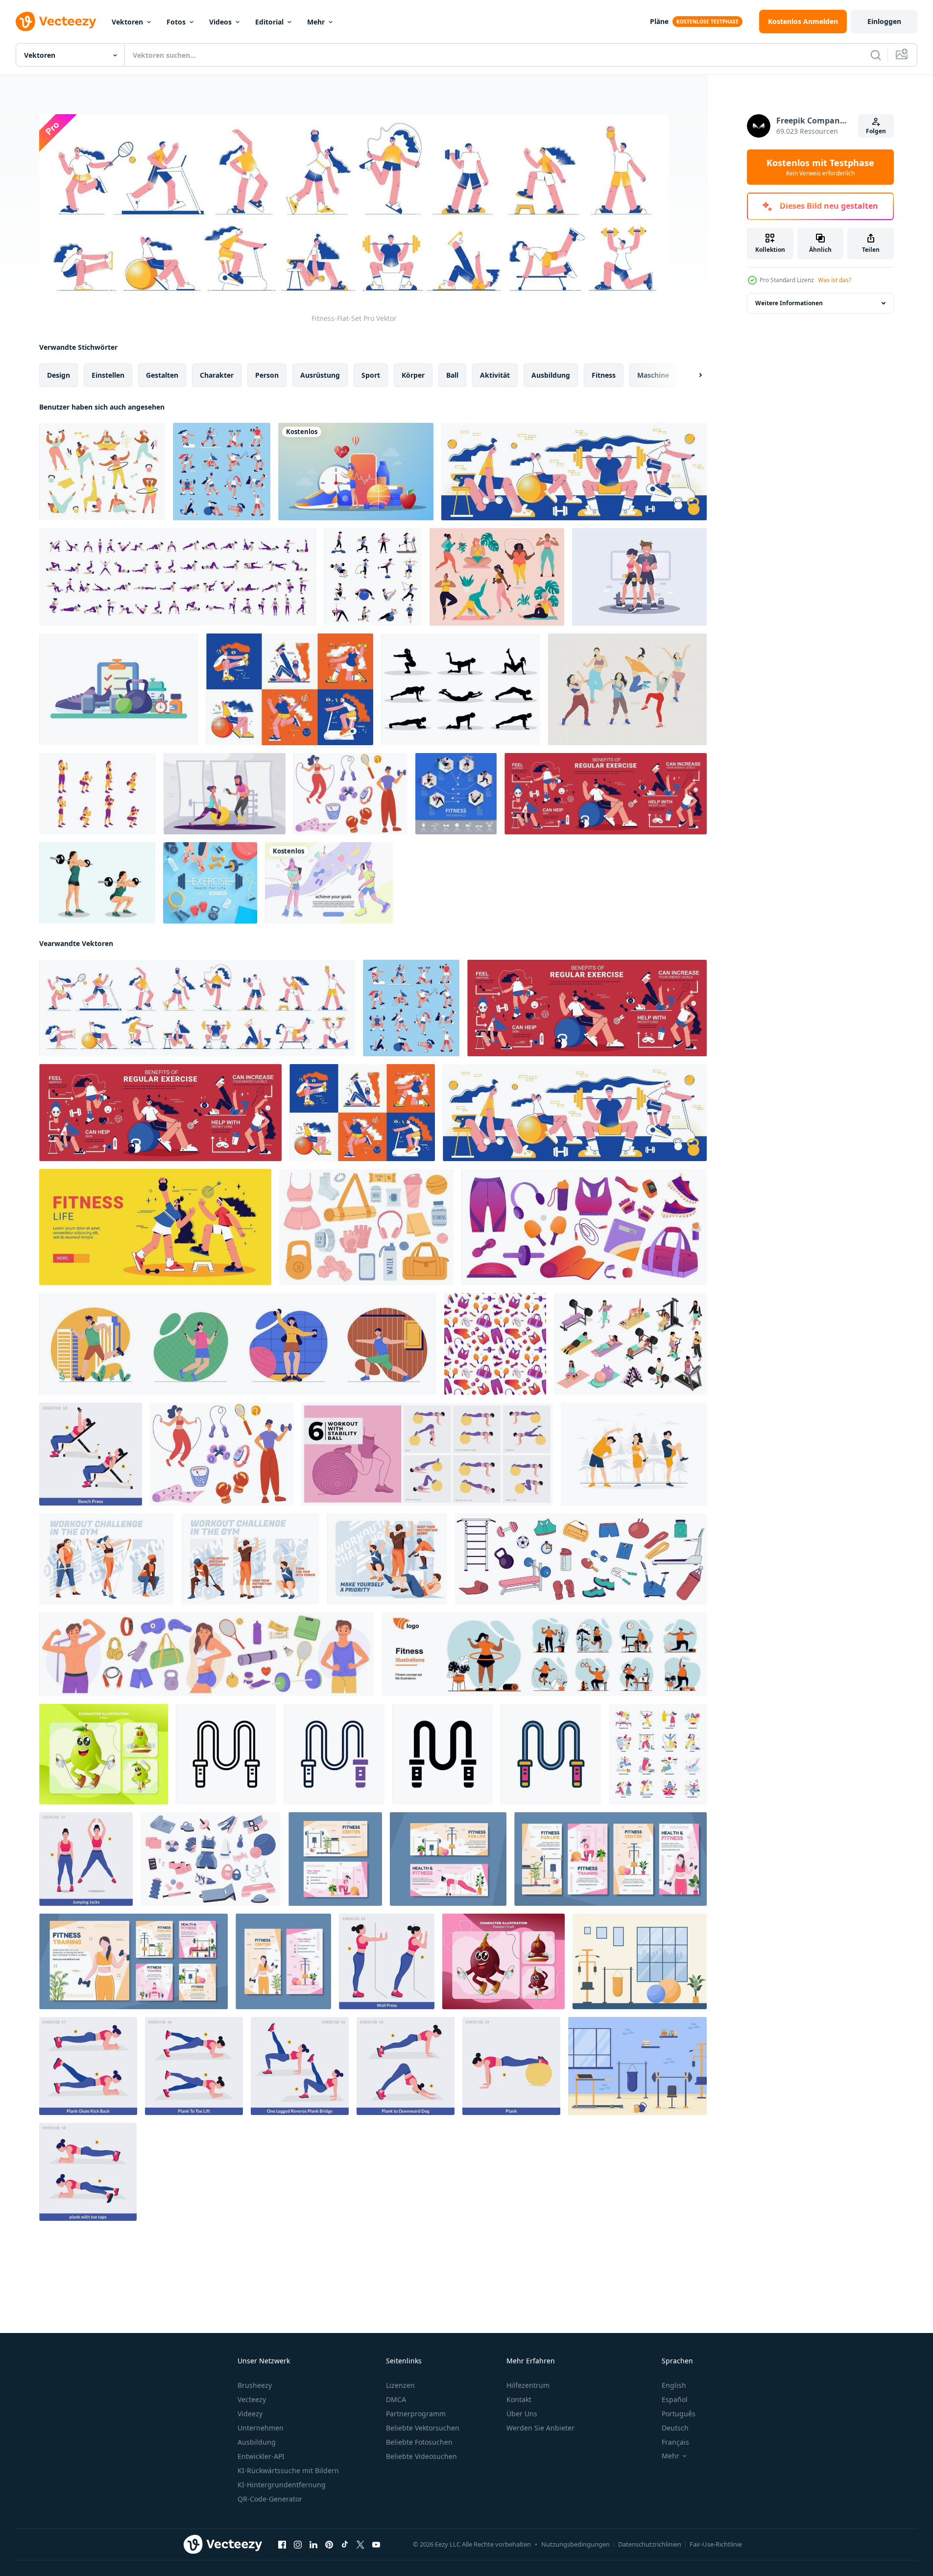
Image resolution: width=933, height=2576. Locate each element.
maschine (653, 375)
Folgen (876, 131)
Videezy (250, 2414)
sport (371, 375)
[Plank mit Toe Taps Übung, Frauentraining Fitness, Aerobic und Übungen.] (88, 2171)
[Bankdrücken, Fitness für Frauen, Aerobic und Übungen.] (91, 1454)
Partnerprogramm (416, 2414)
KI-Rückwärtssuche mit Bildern (288, 2470)
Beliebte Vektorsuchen (423, 2428)
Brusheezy (255, 2385)
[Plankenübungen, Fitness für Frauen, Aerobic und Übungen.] (511, 2066)
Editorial (269, 22)
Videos (220, 22)
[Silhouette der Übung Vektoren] (461, 689)
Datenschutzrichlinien (650, 2544)
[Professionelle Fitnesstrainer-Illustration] (639, 577)
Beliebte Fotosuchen (419, 2442)
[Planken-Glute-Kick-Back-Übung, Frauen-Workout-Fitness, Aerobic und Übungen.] (88, 2066)
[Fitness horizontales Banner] (574, 472)
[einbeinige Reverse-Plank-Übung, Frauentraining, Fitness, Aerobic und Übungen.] (300, 2066)
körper (413, 375)
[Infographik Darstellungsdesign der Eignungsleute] (456, 794)
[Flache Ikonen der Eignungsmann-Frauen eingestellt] (373, 577)
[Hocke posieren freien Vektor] (97, 794)
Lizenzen (400, 2385)
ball (452, 375)
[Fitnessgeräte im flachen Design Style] (119, 689)
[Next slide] (692, 375)
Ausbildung (257, 2442)
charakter (217, 375)
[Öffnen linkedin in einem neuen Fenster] (313, 2544)
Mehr (316, 22)
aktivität (495, 375)
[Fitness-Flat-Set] (222, 472)
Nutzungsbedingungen (575, 2544)
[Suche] (876, 55)
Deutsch (675, 2428)
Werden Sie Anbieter (540, 2428)
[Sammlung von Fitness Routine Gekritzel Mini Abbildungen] (658, 1754)
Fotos (176, 22)
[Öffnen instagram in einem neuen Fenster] (298, 2544)
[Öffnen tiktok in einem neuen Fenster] (345, 2544)
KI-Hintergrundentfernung (282, 2485)
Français (675, 2442)
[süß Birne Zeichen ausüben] (104, 1754)
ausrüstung (320, 375)
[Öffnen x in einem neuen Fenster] (360, 2544)
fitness (604, 375)
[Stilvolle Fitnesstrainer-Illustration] (225, 794)
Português (679, 2414)
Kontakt (519, 2399)
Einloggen (884, 21)
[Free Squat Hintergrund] (97, 883)
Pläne (659, 21)
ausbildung (551, 375)
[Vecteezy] (56, 22)
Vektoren (127, 22)
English (674, 2385)
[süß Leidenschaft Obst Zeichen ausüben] (503, 1961)
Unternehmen (261, 2428)
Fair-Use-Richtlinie (716, 2544)
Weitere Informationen (789, 303)
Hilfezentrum (528, 2385)
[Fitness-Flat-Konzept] (290, 689)
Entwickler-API (261, 2456)
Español (675, 2399)
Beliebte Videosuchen (421, 2456)
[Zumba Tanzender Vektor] (627, 689)
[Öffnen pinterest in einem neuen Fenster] (329, 2544)
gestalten (162, 375)
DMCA (396, 2399)
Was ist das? (835, 280)
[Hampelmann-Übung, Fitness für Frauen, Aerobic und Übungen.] (86, 1859)
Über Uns (522, 2414)
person (267, 375)
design (59, 375)
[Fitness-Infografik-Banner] (606, 794)
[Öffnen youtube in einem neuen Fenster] (376, 2544)
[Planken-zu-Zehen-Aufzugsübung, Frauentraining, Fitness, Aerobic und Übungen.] (194, 2066)
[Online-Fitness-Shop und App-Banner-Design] (356, 472)
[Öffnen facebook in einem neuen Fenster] (282, 2544)
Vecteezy (252, 2399)
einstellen (108, 375)
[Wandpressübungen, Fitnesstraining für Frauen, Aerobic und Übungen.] (387, 1961)
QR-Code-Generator (270, 2499)
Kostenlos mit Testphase (820, 167)
